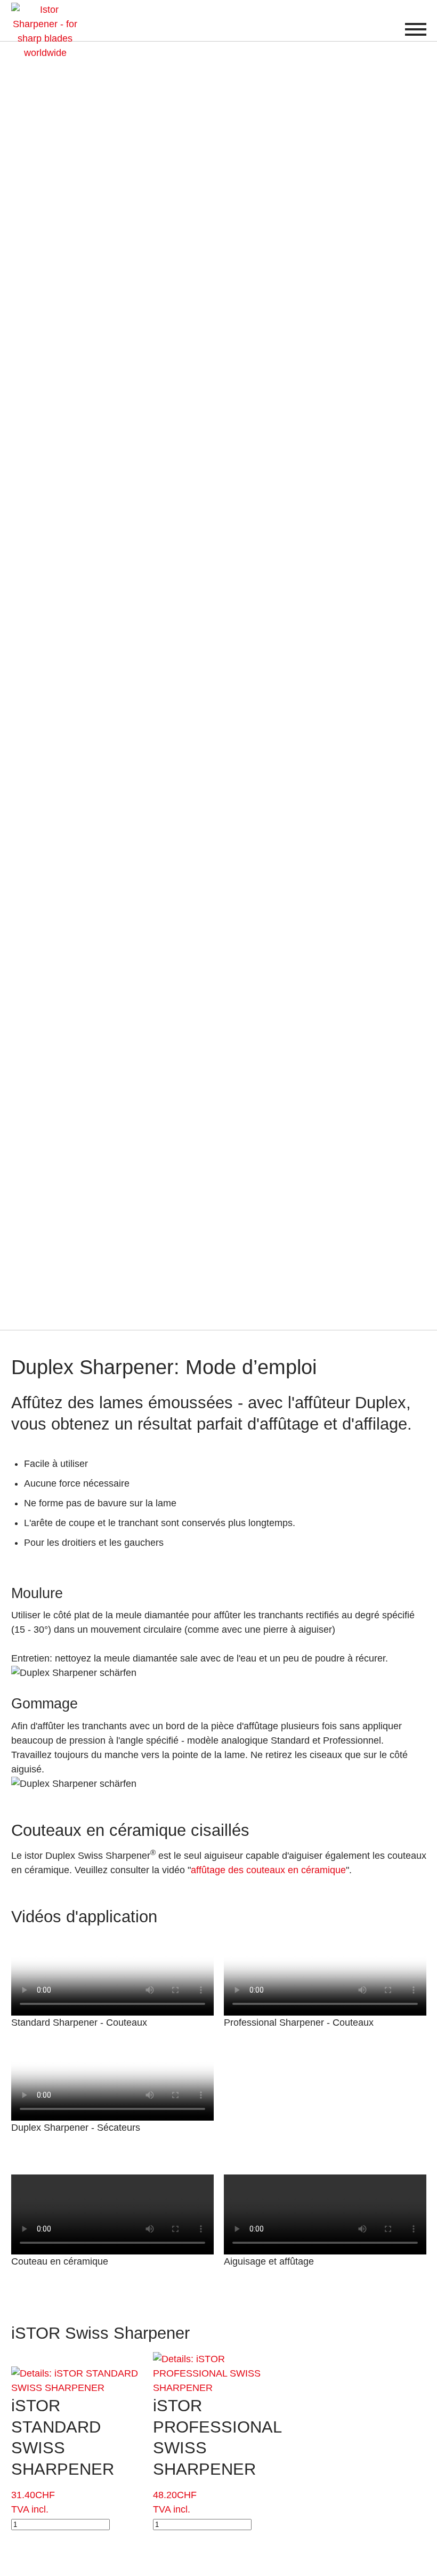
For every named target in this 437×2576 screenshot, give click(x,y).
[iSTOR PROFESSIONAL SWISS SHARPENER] (218, 2359)
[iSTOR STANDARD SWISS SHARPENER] (77, 2373)
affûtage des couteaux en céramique (268, 1870)
